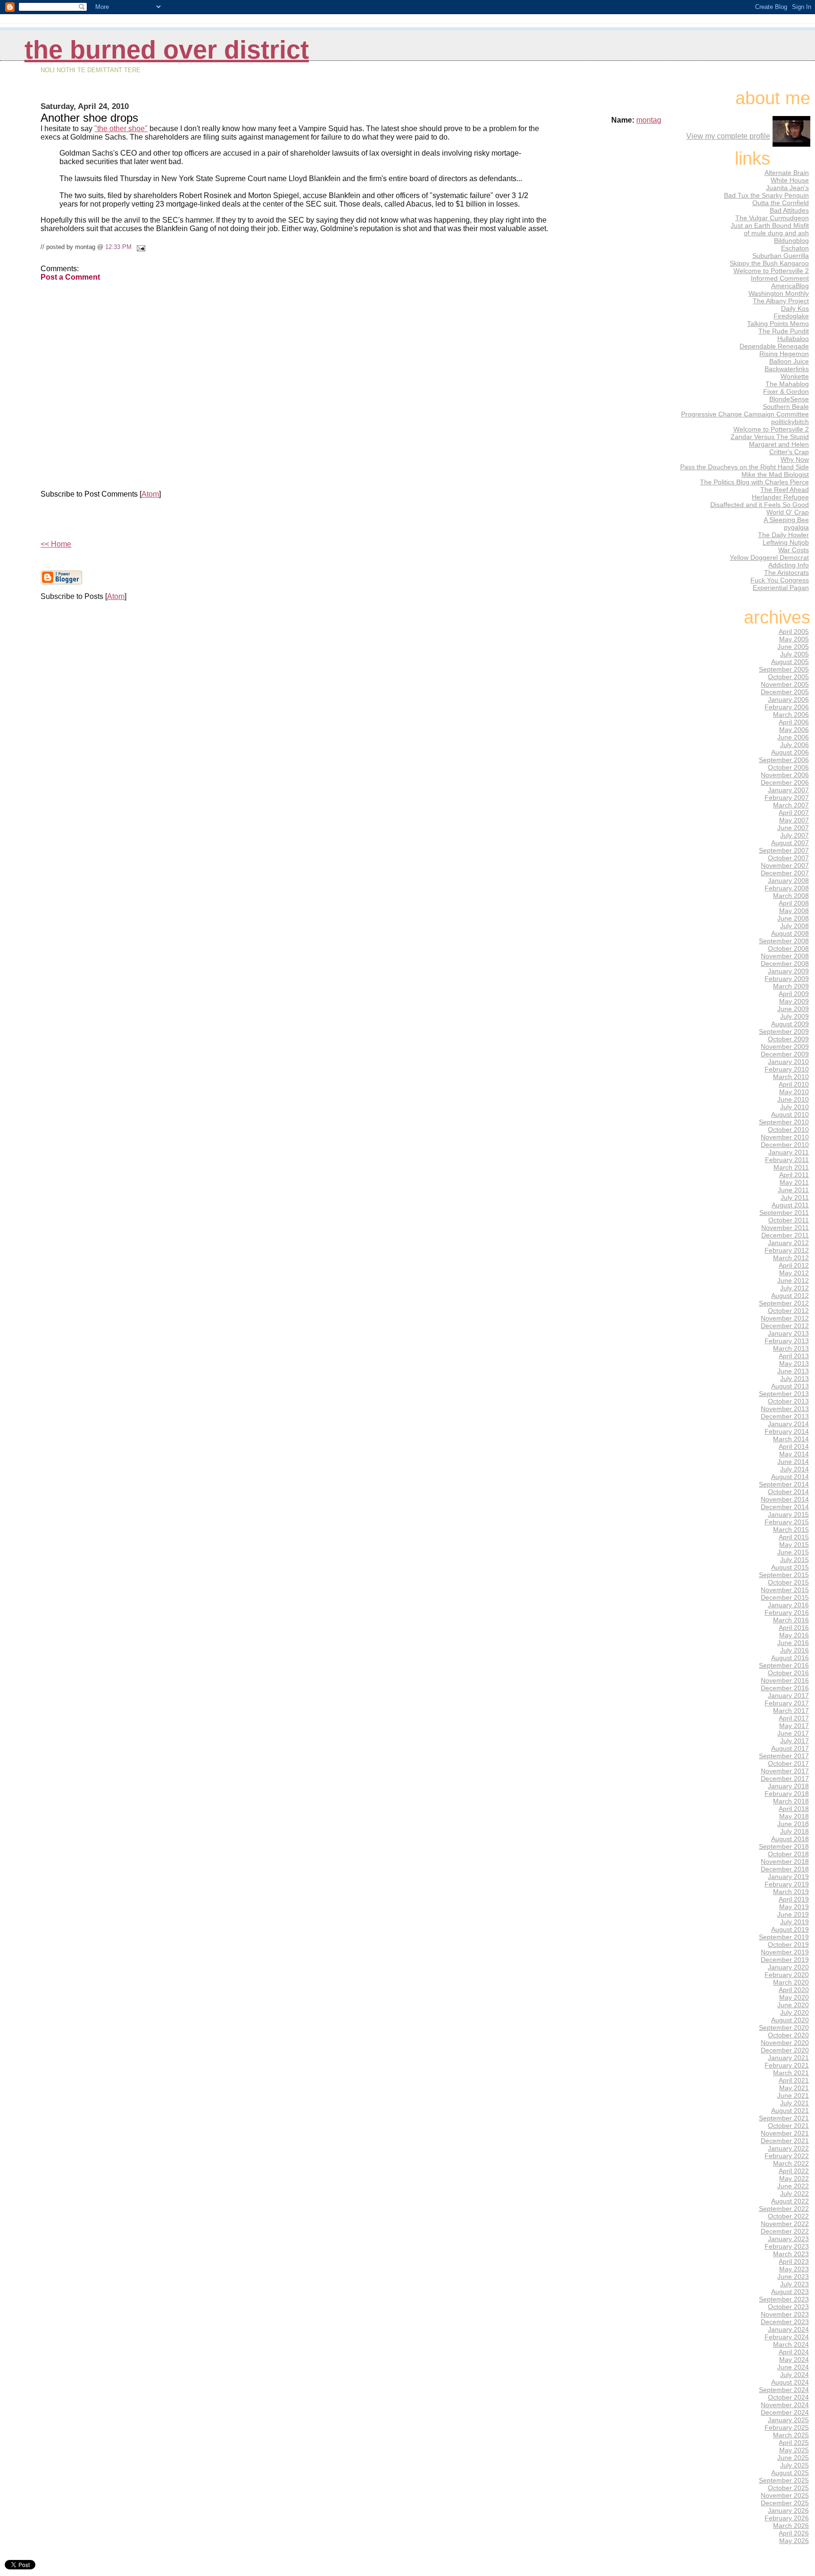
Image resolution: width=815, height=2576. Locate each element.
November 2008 (785, 956)
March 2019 (791, 1892)
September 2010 (784, 1122)
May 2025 (794, 2450)
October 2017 (788, 1763)
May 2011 (794, 1182)
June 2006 (793, 737)
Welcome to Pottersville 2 (771, 271)
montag (649, 120)
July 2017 (794, 1741)
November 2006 (785, 775)
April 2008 (794, 903)
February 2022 (787, 2156)
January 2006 (788, 699)
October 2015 (788, 1582)
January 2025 (788, 2420)
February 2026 (787, 2518)
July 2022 (794, 2194)
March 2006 (791, 715)
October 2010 (788, 1130)
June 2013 (793, 1371)
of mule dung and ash (776, 233)
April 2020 (794, 1990)
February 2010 (787, 1069)
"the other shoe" (121, 129)
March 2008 (791, 896)
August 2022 (790, 2201)
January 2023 (788, 2239)
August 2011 (790, 1205)
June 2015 (793, 1552)
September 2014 (784, 1484)
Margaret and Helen (779, 444)
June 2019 (793, 1914)
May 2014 (794, 1454)
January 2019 (788, 1877)
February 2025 (787, 2427)
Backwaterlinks (787, 369)
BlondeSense (789, 399)
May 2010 (794, 1092)
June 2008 (793, 918)
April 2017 (794, 1718)
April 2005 (794, 632)
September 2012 (784, 1303)
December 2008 (785, 964)
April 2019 (794, 1899)
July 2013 (794, 1379)
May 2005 (794, 639)
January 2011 (789, 1152)
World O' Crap (788, 512)
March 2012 (791, 1258)
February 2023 (787, 2246)
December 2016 (785, 1688)
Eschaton (795, 248)
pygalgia (796, 527)
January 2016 (788, 1605)
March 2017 (791, 1711)
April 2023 (794, 2261)
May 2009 (794, 1001)
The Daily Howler (783, 535)
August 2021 (790, 2111)
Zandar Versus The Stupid (770, 437)
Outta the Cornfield (781, 203)
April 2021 (794, 2080)
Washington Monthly (779, 293)
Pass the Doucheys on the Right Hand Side (744, 467)
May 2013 (794, 1363)
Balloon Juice (789, 361)
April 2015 (794, 1537)
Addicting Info (789, 565)
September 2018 (784, 1846)
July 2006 (794, 745)
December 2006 (785, 782)
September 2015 (784, 1575)
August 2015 (790, 1567)
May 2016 (794, 1635)
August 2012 (790, 1296)
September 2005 (784, 669)
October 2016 (788, 1673)
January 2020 (788, 1967)
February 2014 (787, 1431)
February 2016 (787, 1612)
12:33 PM (118, 247)
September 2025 (784, 2480)
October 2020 (788, 2035)
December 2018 (785, 1869)
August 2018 (790, 1839)
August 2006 (790, 752)
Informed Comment (780, 278)
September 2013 (784, 1394)
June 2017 (793, 1733)
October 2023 (788, 2307)
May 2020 (794, 1997)
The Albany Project (781, 301)
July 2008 (794, 926)
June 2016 (793, 1643)
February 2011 (787, 1160)
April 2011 (794, 1175)
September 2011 (784, 1213)
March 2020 (791, 1982)
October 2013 (788, 1401)
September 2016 (784, 1665)
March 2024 (791, 2344)
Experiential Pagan (781, 588)
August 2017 (790, 1748)
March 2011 (791, 1167)
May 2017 (794, 1726)
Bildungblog (791, 241)
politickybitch (790, 422)
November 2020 (785, 2043)
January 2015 (788, 1514)
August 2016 (790, 1658)
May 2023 (794, 2269)
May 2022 (794, 2178)
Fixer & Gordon (786, 391)
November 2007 (785, 865)
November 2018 (785, 1861)
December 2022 (785, 2231)
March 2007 (791, 805)
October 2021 (788, 2126)
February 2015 (787, 1522)
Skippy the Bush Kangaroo (769, 263)
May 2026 (794, 2541)
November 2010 (785, 1137)
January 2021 (788, 2058)
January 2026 (788, 2510)
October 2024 (788, 2397)
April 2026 (794, 2533)
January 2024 (788, 2329)
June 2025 (793, 2458)
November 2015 (785, 1590)
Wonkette (795, 376)
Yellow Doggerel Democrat (769, 557)
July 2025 (794, 2465)
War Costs (794, 550)
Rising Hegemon (784, 354)
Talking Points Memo (778, 324)
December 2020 (785, 2050)
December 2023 (785, 2322)
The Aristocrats (786, 573)
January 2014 (788, 1424)
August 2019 (790, 1929)
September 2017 (784, 1756)
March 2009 (791, 986)
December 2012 (785, 1326)
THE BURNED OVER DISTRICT (167, 50)
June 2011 (793, 1190)
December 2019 (785, 1960)
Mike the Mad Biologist (775, 474)
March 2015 (791, 1529)
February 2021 (787, 2065)
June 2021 (793, 2095)
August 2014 (790, 1477)
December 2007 (785, 873)
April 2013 (794, 1356)
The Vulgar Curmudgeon (772, 218)
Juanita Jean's (787, 188)
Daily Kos (795, 308)
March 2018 (791, 1801)
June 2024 (793, 2367)
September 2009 (784, 1031)
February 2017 (787, 1703)
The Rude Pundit (784, 331)
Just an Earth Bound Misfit (770, 225)
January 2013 (788, 1333)
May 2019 (794, 1907)
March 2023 (791, 2254)
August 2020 (790, 2020)
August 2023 (790, 2292)
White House (790, 180)
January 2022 (788, 2148)
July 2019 (794, 1922)
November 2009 (785, 1047)
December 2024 (785, 2412)
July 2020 (794, 2012)
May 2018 (794, 1816)
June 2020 (793, 2005)
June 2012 (793, 1280)
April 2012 (794, 1265)
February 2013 (787, 1341)
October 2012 (788, 1311)
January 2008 (788, 881)
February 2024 (787, 2337)
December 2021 (785, 2141)
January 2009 (788, 971)
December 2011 (785, 1235)
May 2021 (794, 2088)
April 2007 (794, 813)
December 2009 (785, 1054)
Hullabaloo (793, 339)
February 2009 (787, 979)
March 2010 (791, 1077)
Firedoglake (791, 316)
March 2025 (791, 2435)
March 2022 (791, 2163)
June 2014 (793, 1462)
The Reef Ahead (785, 490)
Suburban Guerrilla (781, 256)
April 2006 (794, 722)
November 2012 (785, 1318)
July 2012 (794, 1288)
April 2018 (794, 1809)
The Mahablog (787, 384)
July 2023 (794, 2284)
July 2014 (794, 1469)
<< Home (56, 544)
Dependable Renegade (774, 346)
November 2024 (785, 2405)
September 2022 (784, 2209)
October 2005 (788, 677)
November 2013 (785, 1409)
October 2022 (788, 2216)
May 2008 (794, 911)
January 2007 (788, 790)
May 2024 (794, 2360)
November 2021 (785, 2133)
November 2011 (785, 1228)
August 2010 (790, 1114)
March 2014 (791, 1439)
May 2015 (794, 1545)
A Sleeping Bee (786, 520)
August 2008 (790, 933)
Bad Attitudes (789, 210)
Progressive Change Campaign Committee (745, 414)
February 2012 (787, 1250)
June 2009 (793, 1009)
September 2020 (784, 2028)
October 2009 (788, 1039)
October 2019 (788, 1944)
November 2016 (785, 1680)
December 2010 (785, 1145)
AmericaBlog (790, 286)
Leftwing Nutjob (786, 542)
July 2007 (794, 835)
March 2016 (791, 1620)
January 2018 (788, 1786)
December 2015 (785, 1597)
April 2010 (794, 1084)
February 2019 (787, 1884)
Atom (150, 494)
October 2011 (789, 1220)
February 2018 (787, 1794)
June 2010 (793, 1099)
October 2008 (788, 948)
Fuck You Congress (780, 580)
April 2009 (794, 994)
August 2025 (790, 2473)
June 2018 (793, 1824)
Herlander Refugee (780, 497)
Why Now (795, 459)
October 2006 (788, 767)
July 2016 (794, 1650)
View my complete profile (728, 136)
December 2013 (785, 1416)
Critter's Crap (789, 452)
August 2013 (790, 1386)
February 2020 (787, 1975)
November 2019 (785, 1952)
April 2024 (794, 2352)
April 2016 (794, 1628)
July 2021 (794, 2103)
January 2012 (788, 1243)
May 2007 (794, 820)
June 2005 (793, 647)
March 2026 (791, 2526)
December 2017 (785, 1778)
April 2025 (794, 2443)
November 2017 (785, 1771)
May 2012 (794, 1273)
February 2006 (787, 707)
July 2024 (794, 2375)
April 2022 (794, 2171)
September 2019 (784, 1937)
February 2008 (787, 888)
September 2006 (784, 760)
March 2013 (791, 1348)
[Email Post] (139, 247)
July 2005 (794, 654)
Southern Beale (786, 407)
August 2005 (790, 662)
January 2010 (788, 1062)
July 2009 (794, 1016)
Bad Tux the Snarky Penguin (766, 195)
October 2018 (788, 1854)
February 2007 (787, 798)
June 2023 (793, 2277)
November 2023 (785, 2314)
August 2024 (790, 2382)
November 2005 (785, 684)
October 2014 (788, 1492)
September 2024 (784, 2390)
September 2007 (784, 850)
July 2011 (795, 1197)
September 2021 (784, 2118)
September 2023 (784, 2299)
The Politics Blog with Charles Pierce (754, 482)
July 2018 (794, 1831)
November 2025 (785, 2495)
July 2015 (794, 1560)
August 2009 (790, 1024)
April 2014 (794, 1446)
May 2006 (794, 730)
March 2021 (791, 2073)
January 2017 (788, 1695)
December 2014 (785, 1507)
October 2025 (788, 2488)
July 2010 (794, 1107)
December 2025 (785, 2503)
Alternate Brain (787, 173)
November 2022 (785, 2224)
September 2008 (784, 941)
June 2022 (793, 2186)
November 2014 (785, 1499)
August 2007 (790, 843)
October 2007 (788, 858)
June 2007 (793, 828)
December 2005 (785, 692)
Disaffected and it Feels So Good (760, 505)
